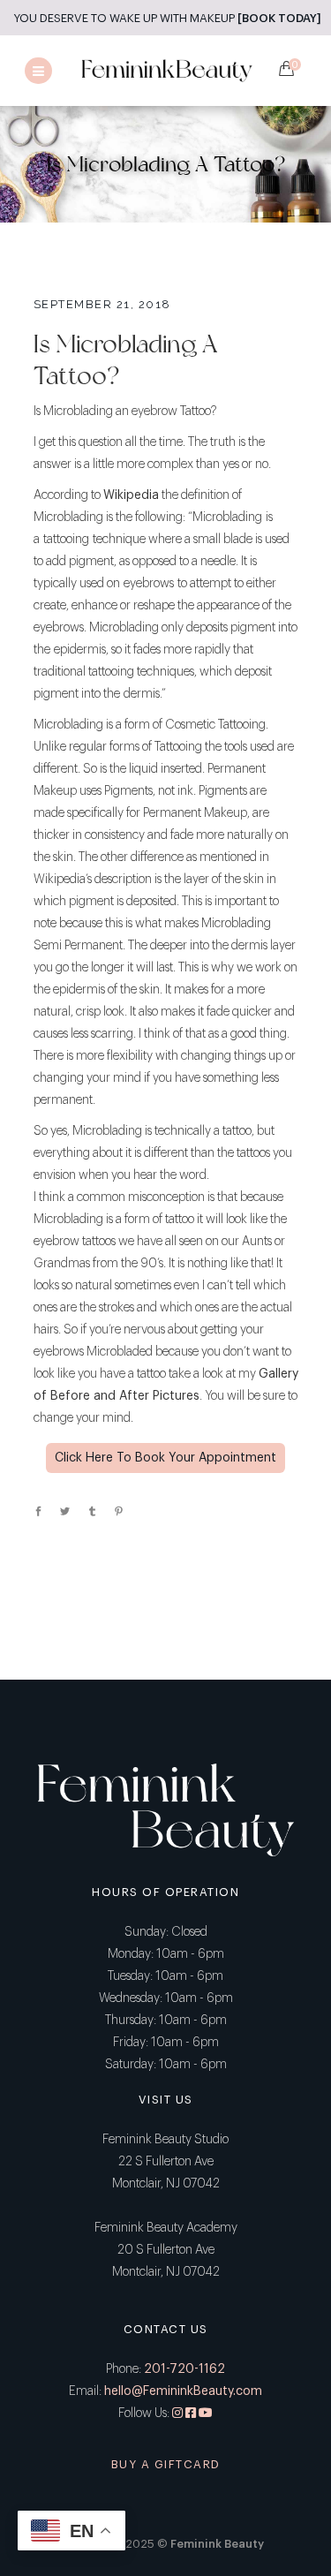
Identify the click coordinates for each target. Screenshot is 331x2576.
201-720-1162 (184, 2369)
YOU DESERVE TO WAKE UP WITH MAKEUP (167, 18)
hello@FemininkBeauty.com (183, 2391)
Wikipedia (131, 495)
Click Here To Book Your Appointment (165, 1458)
